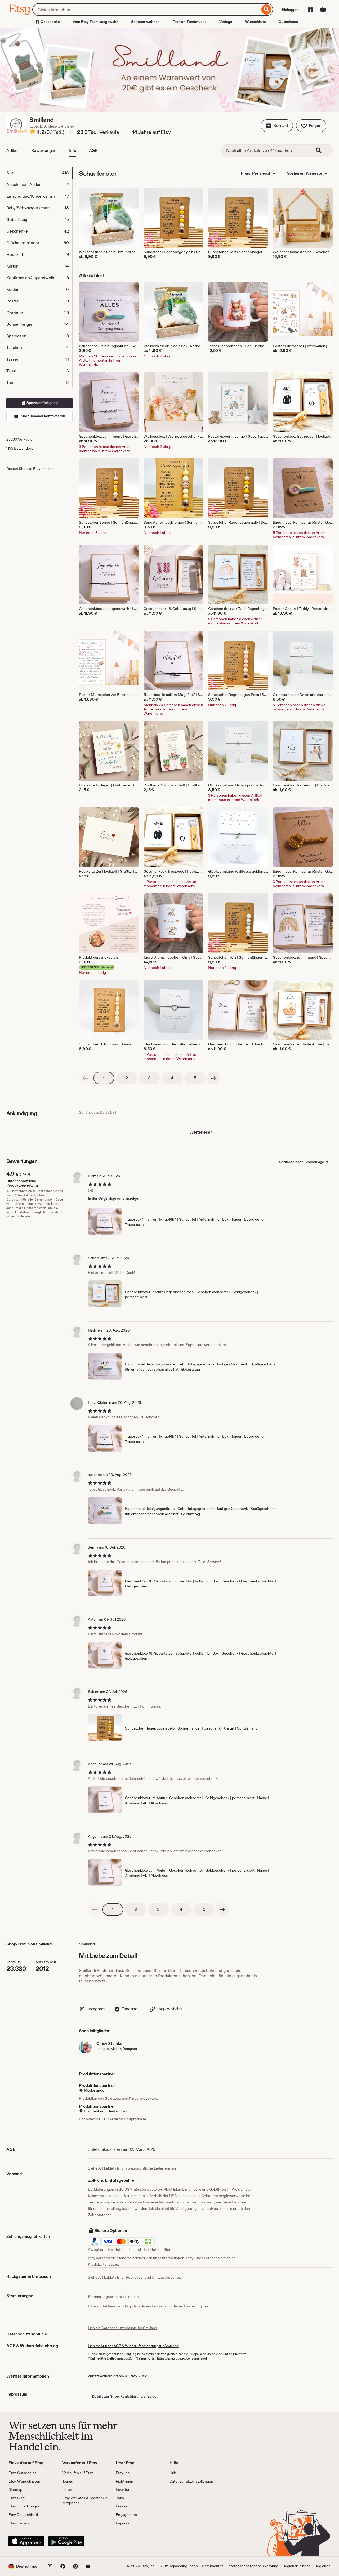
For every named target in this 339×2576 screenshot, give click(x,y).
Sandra (94, 1258)
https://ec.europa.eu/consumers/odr (182, 2358)
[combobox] (146, 10)
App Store (26, 2541)
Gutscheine (288, 22)
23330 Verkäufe (19, 439)
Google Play (66, 2541)
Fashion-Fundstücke (189, 22)
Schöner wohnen (145, 22)
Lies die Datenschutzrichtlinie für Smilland (122, 2328)
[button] (277, 126)
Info (73, 150)
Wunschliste (255, 22)
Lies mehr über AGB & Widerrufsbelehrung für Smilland (133, 2346)
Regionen (323, 2566)
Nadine (94, 1330)
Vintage (226, 22)
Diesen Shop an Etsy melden (30, 469)
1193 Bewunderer (21, 448)
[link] (85, 1078)
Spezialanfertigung (42, 403)
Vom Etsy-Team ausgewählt (95, 22)
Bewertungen (44, 150)
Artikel (12, 150)
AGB (93, 150)
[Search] (322, 151)
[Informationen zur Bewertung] (33, 132)
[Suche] (267, 10)
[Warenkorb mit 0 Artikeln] (323, 10)
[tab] (39, 173)
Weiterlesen (201, 1132)
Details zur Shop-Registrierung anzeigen (125, 2396)
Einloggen (290, 10)
